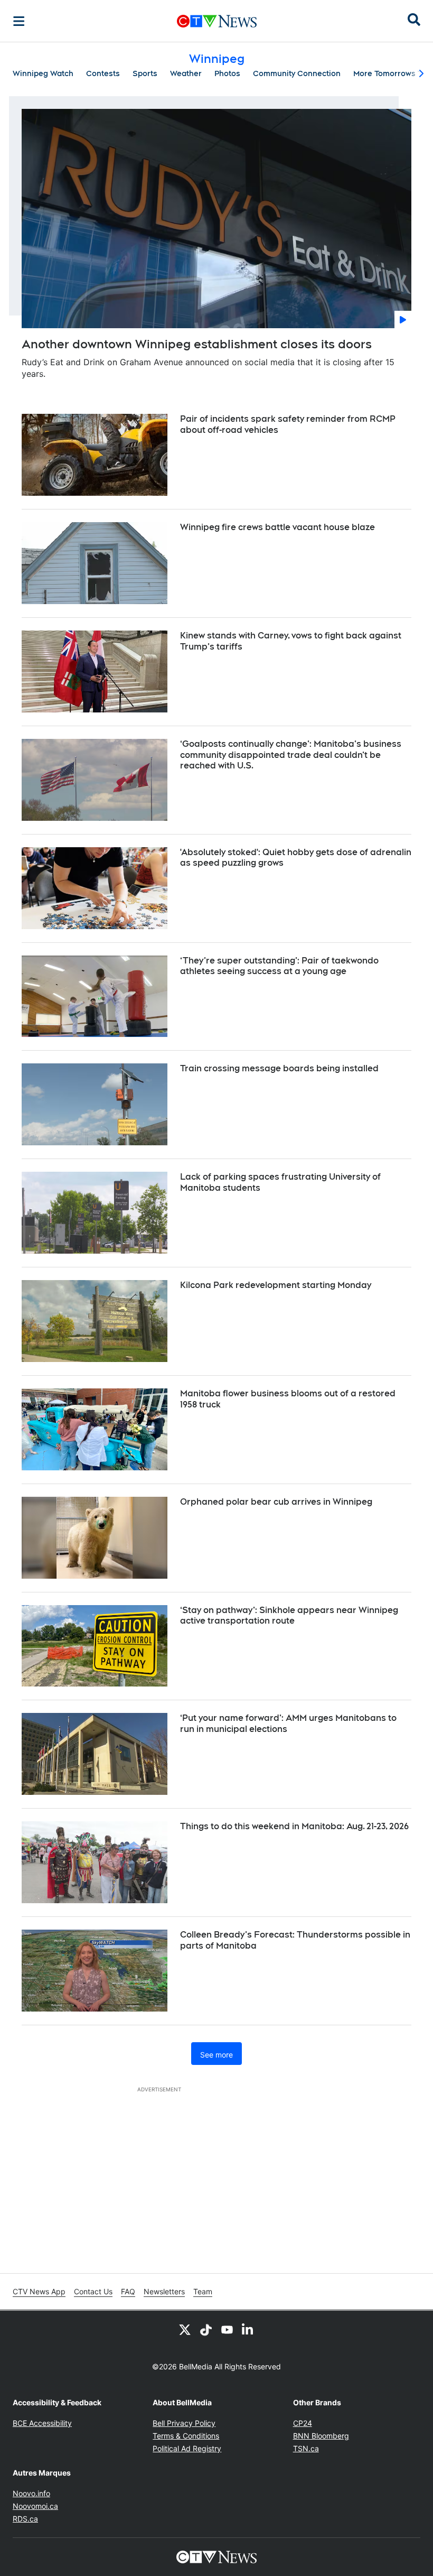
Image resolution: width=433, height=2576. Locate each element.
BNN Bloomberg (321, 2436)
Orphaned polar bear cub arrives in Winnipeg (276, 1502)
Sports (145, 73)
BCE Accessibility (42, 2423)
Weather (186, 73)
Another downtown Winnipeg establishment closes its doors (197, 344)
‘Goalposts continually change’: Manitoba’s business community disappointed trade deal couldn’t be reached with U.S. (291, 755)
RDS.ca (25, 2519)
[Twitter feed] (185, 2330)
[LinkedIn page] (248, 2330)
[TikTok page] (206, 2330)
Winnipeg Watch (43, 73)
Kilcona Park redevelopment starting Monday (276, 1285)
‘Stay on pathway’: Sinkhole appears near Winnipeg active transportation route (289, 1616)
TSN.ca (306, 2448)
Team (203, 2291)
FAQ (128, 2291)
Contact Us (93, 2291)
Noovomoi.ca (35, 2506)
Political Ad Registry (187, 2448)
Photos (227, 73)
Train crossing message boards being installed (279, 1068)
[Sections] (19, 21)
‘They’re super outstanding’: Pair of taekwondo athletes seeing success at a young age (279, 966)
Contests (103, 73)
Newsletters (164, 2291)
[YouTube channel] (227, 2330)
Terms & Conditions (186, 2436)
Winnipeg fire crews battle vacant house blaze (277, 527)
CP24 (303, 2423)
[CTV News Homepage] (217, 21)
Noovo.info (31, 2493)
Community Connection (297, 73)
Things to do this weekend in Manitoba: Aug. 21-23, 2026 (294, 1826)
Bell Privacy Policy (184, 2423)
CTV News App (39, 2291)
